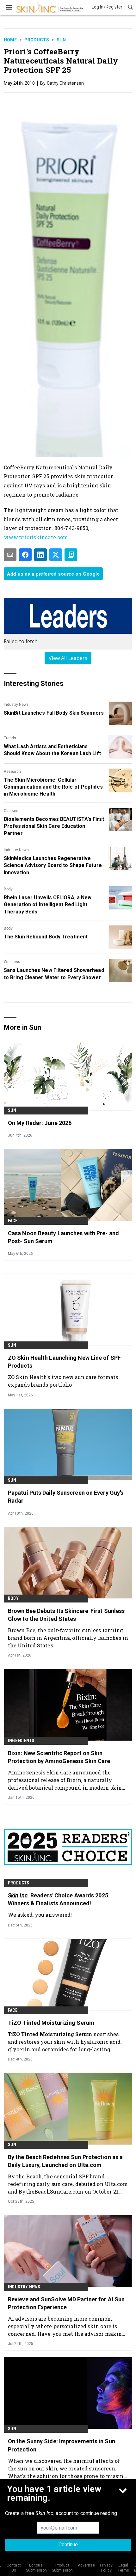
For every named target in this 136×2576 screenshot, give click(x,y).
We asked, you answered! (40, 1915)
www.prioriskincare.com (36, 537)
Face (13, 1221)
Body (8, 889)
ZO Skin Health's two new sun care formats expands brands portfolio (63, 1381)
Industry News (16, 705)
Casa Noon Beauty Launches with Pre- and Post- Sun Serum (63, 1237)
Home (10, 40)
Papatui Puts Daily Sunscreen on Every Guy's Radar (66, 1497)
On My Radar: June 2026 (40, 1123)
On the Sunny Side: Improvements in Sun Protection (62, 2445)
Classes (11, 811)
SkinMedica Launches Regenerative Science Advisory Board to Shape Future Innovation (53, 865)
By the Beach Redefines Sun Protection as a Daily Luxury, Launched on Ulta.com (65, 2161)
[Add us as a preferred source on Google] (71, 555)
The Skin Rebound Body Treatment (46, 937)
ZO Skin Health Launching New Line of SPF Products (64, 1362)
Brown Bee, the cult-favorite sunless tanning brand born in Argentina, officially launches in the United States (68, 1638)
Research (12, 772)
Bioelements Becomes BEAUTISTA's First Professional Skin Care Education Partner (54, 826)
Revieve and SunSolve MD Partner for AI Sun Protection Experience (66, 2303)
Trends (10, 738)
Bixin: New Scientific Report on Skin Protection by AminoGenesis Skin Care (59, 1757)
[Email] (10, 555)
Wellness (12, 962)
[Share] (25, 555)
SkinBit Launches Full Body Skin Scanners (54, 713)
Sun (61, 40)
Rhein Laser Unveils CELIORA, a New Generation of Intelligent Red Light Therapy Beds (48, 905)
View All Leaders (68, 658)
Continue (68, 2545)
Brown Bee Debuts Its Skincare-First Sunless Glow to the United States (66, 1615)
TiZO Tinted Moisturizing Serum (51, 2023)
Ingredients (21, 1741)
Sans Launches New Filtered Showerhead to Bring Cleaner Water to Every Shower (54, 974)
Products (37, 40)
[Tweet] (56, 555)
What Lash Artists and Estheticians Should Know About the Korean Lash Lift (52, 750)
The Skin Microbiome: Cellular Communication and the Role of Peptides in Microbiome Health (53, 787)
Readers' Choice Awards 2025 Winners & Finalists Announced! (58, 1899)
